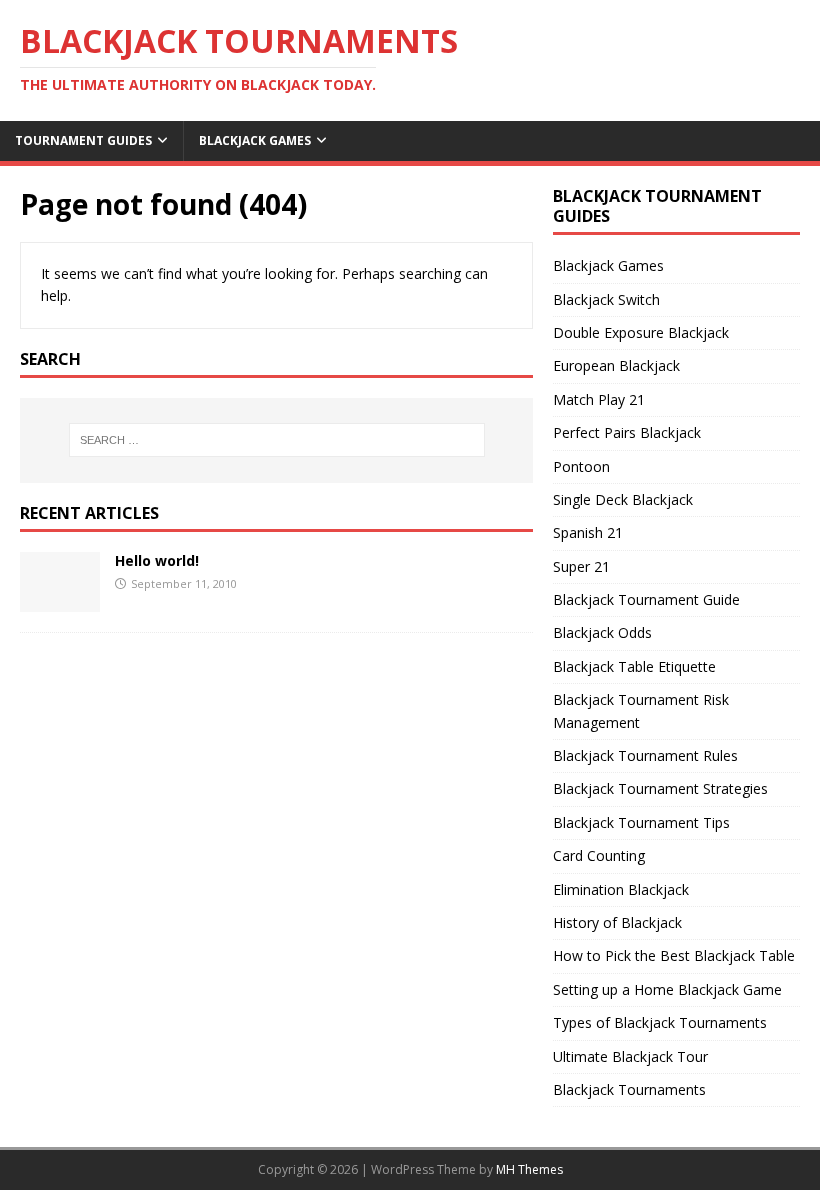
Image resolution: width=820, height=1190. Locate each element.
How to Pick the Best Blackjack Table (674, 955)
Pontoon (581, 466)
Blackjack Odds (602, 632)
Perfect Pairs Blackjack (627, 432)
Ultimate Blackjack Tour (630, 1056)
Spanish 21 (588, 532)
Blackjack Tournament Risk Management (641, 710)
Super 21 (581, 566)
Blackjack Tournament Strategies (660, 788)
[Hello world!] (60, 599)
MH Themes (529, 1169)
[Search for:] (277, 440)
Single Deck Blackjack (623, 499)
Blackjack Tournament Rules (645, 755)
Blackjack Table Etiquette (634, 666)
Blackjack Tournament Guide (646, 599)
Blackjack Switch (606, 299)
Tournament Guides (83, 140)
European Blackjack (616, 365)
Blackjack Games (255, 140)
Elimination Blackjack (621, 889)
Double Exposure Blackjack (641, 332)
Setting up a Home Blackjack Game (667, 989)
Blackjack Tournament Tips (641, 822)
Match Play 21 (599, 399)
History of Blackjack (617, 922)
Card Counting (599, 855)
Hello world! (157, 560)
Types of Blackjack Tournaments (660, 1022)
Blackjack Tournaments (629, 1089)
